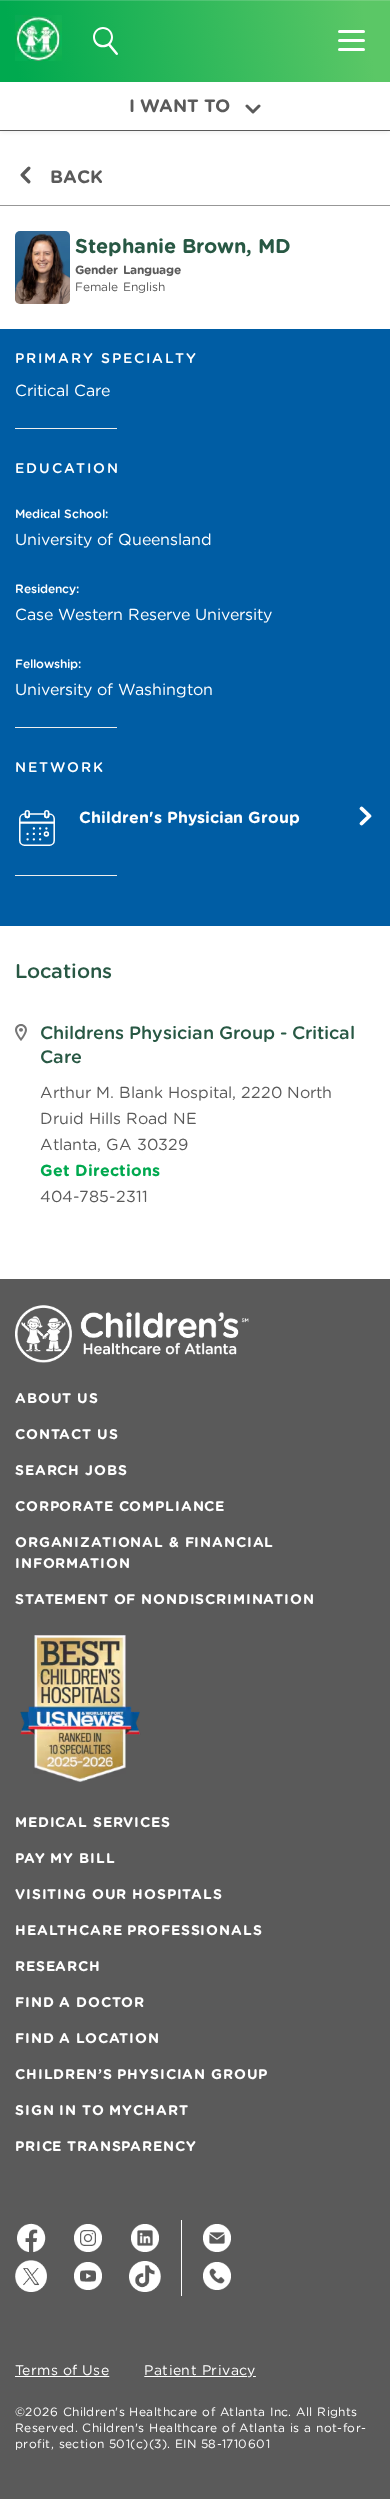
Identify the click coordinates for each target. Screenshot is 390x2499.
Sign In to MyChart (101, 2110)
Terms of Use (62, 2371)
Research (58, 1966)
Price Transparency (105, 2146)
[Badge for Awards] (80, 1708)
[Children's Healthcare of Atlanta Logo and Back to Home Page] (38, 25)
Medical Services (93, 1822)
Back (74, 176)
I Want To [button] (179, 105)
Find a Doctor (80, 2002)
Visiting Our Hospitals (119, 1894)
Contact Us (67, 1434)
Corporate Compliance (120, 1506)
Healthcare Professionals (139, 1930)
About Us (57, 1398)
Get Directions (100, 1170)
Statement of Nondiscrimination (165, 1599)
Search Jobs (71, 1470)
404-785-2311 (94, 1196)
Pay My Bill (65, 1858)
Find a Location (87, 2038)
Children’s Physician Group (141, 2074)
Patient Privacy (200, 2371)
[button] (351, 34)
